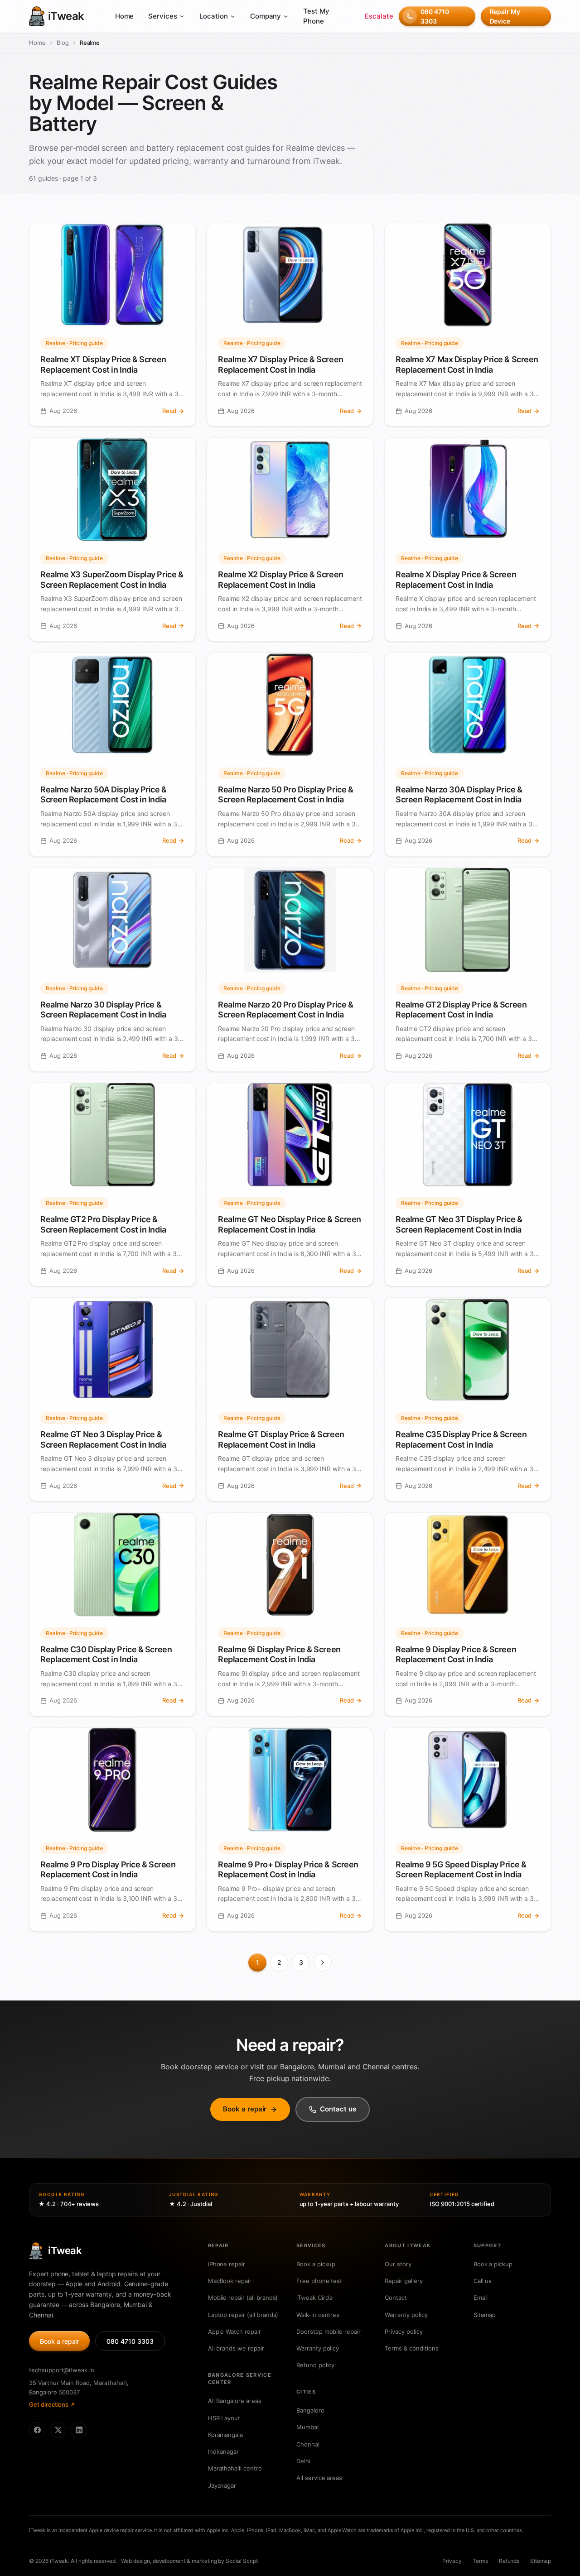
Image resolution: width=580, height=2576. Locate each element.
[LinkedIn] (79, 2430)
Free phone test (319, 2281)
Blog (63, 43)
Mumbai (307, 2427)
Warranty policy (318, 2348)
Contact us (338, 2109)
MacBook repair (230, 2281)
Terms (480, 2561)
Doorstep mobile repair (329, 2331)
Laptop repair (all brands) (243, 2315)
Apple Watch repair (234, 2331)
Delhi (303, 2461)
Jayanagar (222, 2485)
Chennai (308, 2444)
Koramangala (225, 2435)
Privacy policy (404, 2331)
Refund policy (315, 2365)
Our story (398, 2264)
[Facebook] (37, 2430)
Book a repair (245, 2109)
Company (266, 16)
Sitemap (485, 2315)
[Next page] (323, 1962)
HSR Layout (224, 2418)
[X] (58, 2430)
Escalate (379, 16)
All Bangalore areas (235, 2401)
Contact (396, 2298)
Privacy (452, 2561)
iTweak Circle (315, 2298)
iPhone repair (227, 2264)
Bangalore (310, 2410)
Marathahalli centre (235, 2468)
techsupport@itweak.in (62, 2370)
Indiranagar (223, 2451)
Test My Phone (316, 16)
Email (481, 2298)
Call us (483, 2281)
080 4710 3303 (435, 16)
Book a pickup (316, 2264)
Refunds (509, 2561)
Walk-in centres (318, 2315)
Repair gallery (404, 2281)
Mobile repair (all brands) (243, 2298)
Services (163, 16)
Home (125, 16)
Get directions (49, 2404)
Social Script (242, 2561)
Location (214, 16)
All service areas (319, 2478)
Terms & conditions (411, 2348)
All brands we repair (236, 2348)
